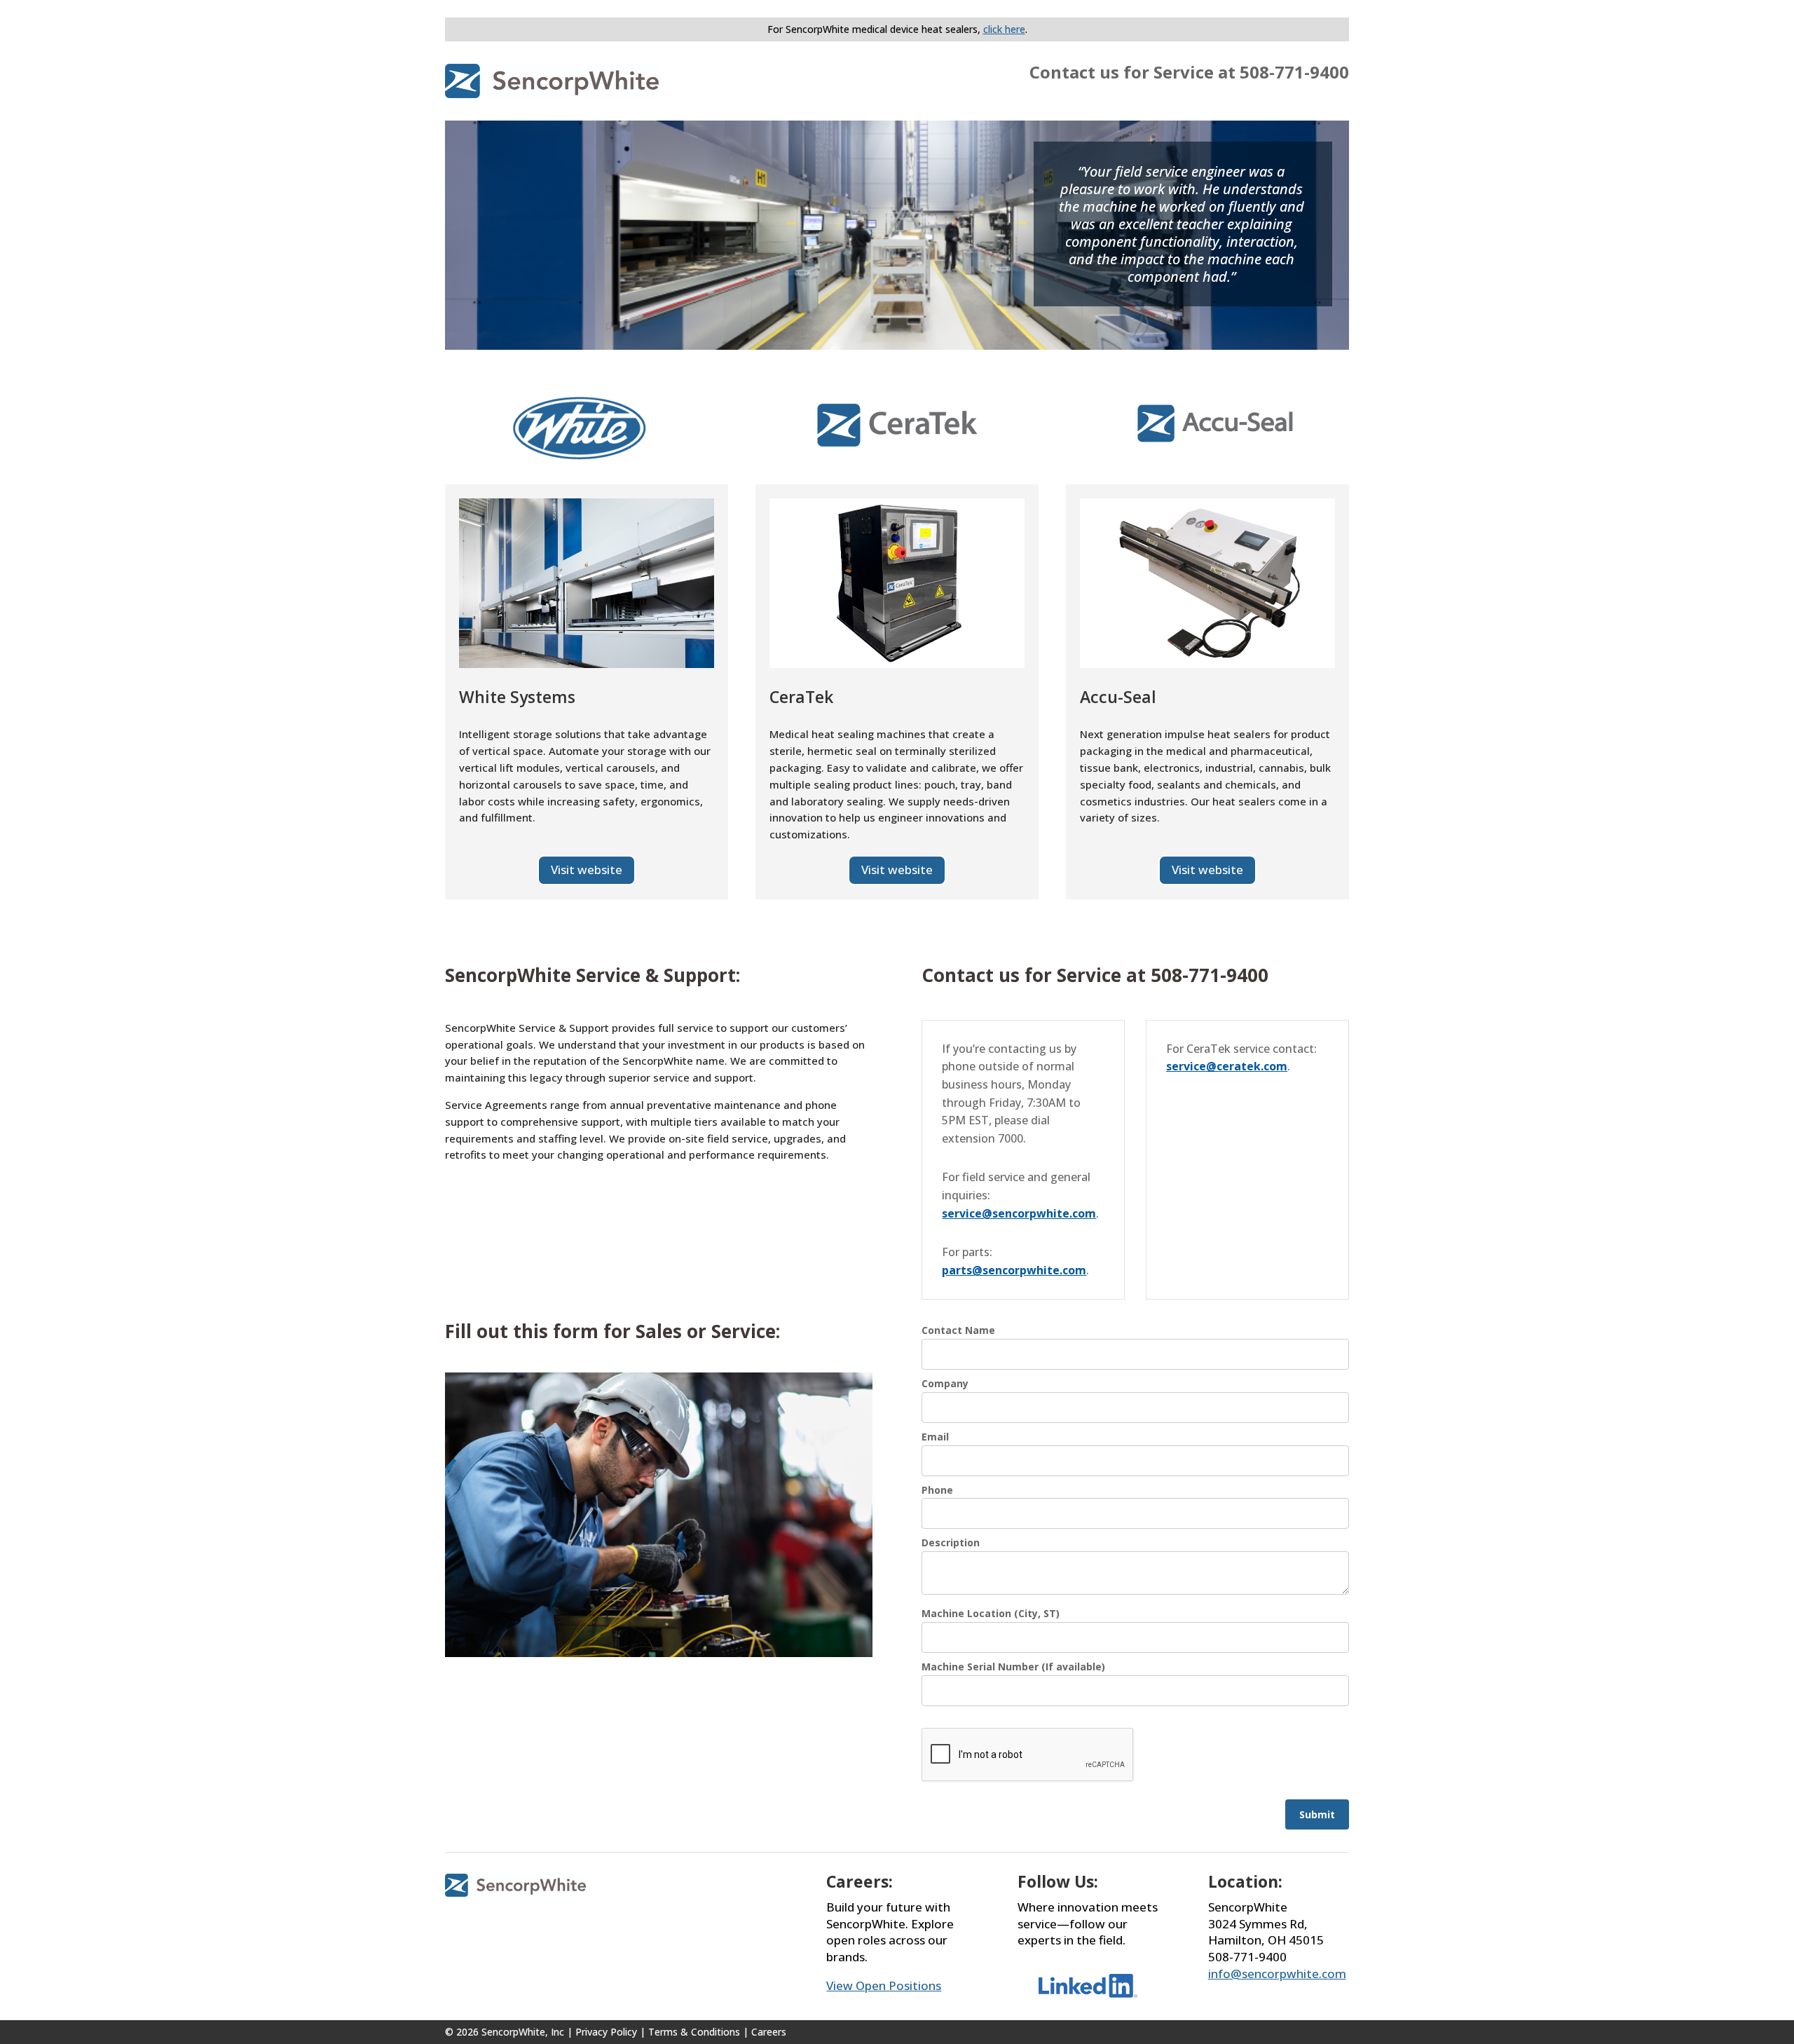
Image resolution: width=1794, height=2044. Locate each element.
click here (1004, 29)
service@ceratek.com (1227, 1066)
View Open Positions (884, 1985)
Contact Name (958, 1330)
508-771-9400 (1294, 72)
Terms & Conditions (694, 2032)
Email (935, 1437)
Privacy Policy (606, 2032)
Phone (937, 1490)
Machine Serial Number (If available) (1013, 1667)
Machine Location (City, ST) (991, 1613)
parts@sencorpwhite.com (1014, 1270)
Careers (769, 2032)
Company (945, 1383)
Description (951, 1542)
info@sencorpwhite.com (1277, 1974)
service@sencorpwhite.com (1019, 1213)
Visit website (587, 870)
